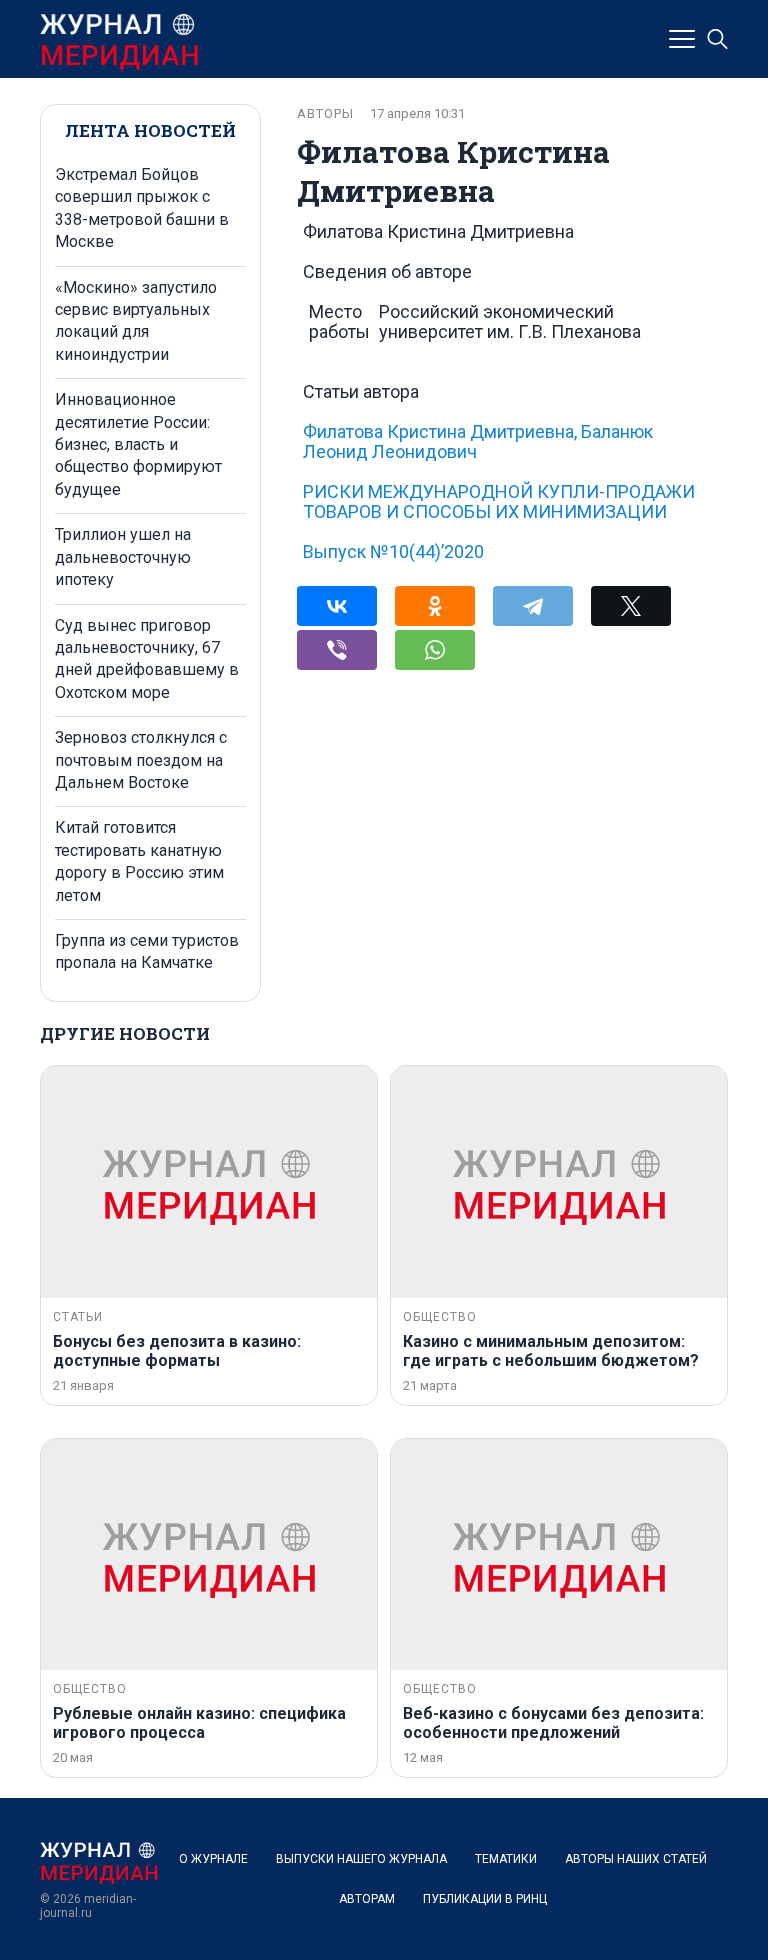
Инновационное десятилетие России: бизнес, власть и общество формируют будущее (138, 444)
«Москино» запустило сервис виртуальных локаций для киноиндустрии (136, 321)
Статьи (78, 1317)
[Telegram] (533, 606)
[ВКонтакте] (337, 606)
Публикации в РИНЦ (485, 1899)
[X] (631, 606)
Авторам (367, 1899)
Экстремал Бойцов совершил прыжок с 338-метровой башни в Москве (142, 208)
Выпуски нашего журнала (361, 1859)
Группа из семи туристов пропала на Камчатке (147, 951)
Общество (440, 1317)
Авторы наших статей (636, 1859)
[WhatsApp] (435, 650)
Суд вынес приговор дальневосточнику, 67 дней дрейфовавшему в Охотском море (147, 659)
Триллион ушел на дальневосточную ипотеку (123, 557)
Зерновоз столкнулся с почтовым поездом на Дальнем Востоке (141, 760)
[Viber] (337, 650)
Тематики (506, 1859)
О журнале (213, 1859)
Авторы (325, 113)
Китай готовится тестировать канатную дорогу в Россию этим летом (139, 861)
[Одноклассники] (435, 606)
